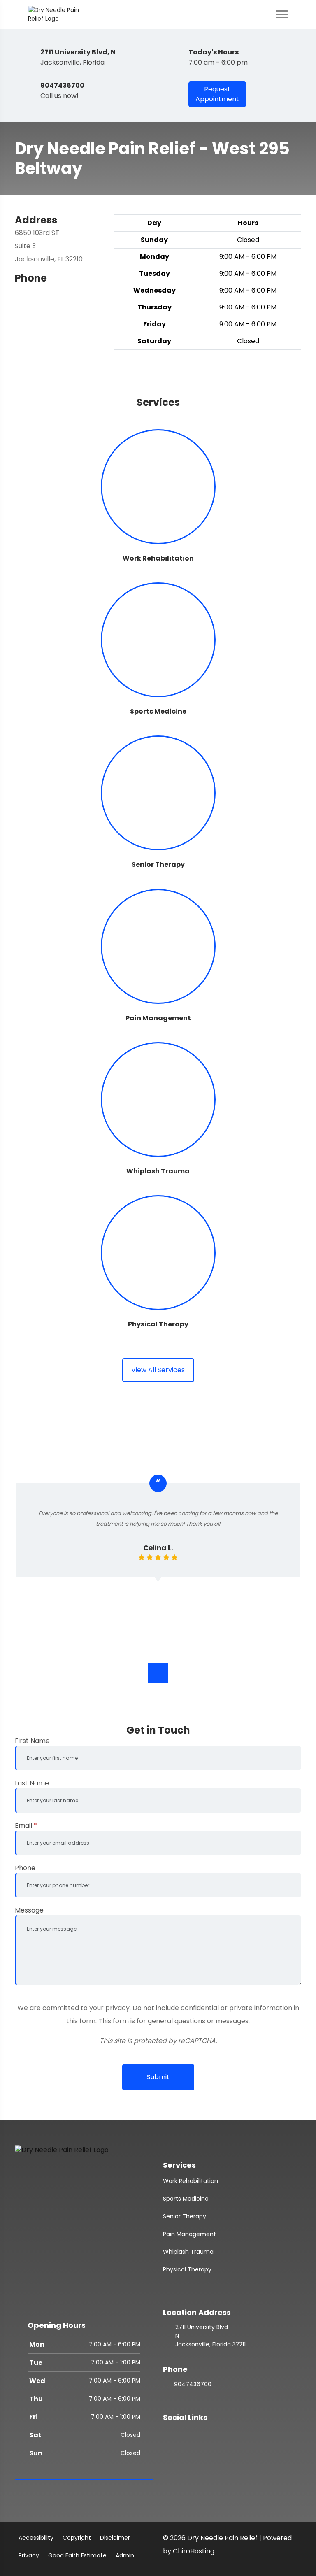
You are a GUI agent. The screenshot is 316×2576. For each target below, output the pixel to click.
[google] (167, 2433)
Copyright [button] (77, 2538)
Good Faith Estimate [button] (77, 2555)
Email (26, 1826)
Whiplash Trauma (188, 2252)
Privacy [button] (29, 2555)
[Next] (158, 1673)
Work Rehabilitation (191, 2181)
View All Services (158, 1370)
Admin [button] (125, 2555)
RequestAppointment (217, 94)
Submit (158, 2077)
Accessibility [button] (36, 2538)
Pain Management (189, 2234)
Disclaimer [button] (115, 2538)
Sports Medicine (186, 2199)
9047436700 (193, 2384)
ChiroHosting (194, 2551)
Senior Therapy (185, 2216)
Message (29, 1910)
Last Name (32, 1783)
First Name (32, 1741)
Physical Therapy (187, 2269)
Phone (25, 1868)
